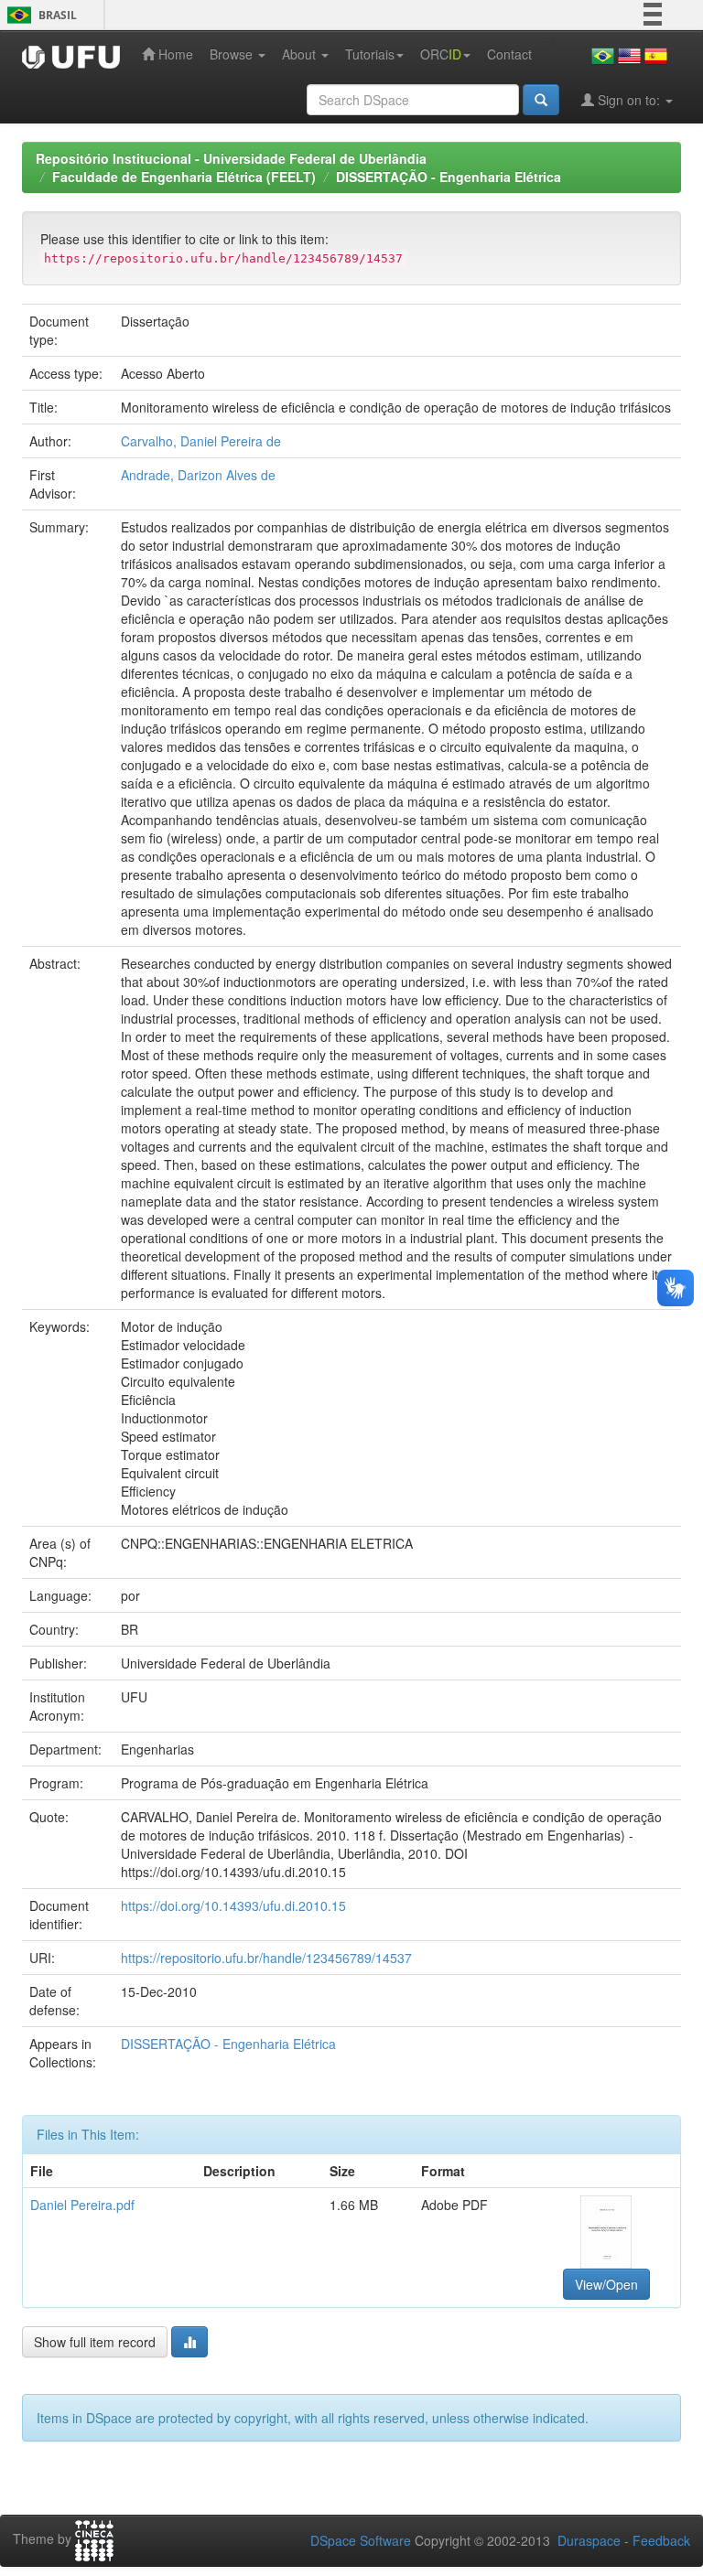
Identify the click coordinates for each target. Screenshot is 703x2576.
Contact (509, 54)
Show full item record (95, 2342)
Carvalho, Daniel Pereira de (201, 441)
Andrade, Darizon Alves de (198, 475)
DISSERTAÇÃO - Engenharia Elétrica (449, 177)
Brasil (39, 15)
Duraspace (589, 2540)
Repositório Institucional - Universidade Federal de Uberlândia (231, 158)
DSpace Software (361, 2540)
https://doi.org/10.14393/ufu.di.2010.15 (233, 1905)
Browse (233, 54)
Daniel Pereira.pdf (82, 2205)
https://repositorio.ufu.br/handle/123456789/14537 (266, 1958)
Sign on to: (629, 100)
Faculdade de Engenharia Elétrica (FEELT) (184, 177)
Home (174, 54)
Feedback (661, 2540)
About (301, 54)
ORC (441, 54)
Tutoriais (370, 54)
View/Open (606, 2284)
